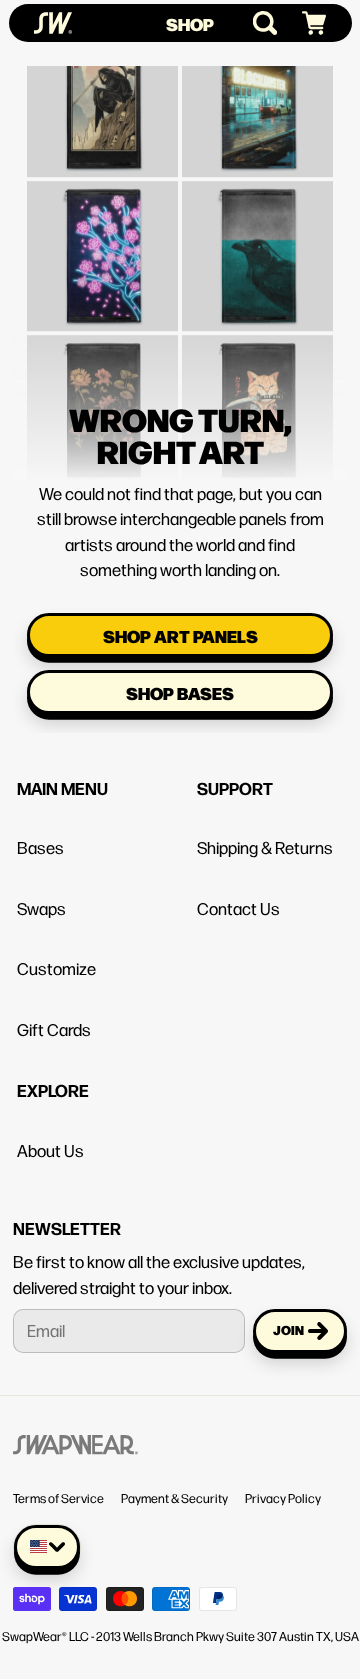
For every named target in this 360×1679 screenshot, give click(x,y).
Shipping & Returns (265, 847)
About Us (50, 1150)
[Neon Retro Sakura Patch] (102, 218)
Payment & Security (174, 1498)
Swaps (41, 908)
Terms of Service (58, 1498)
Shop (190, 23)
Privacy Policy (283, 1498)
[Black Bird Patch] (257, 218)
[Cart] (305, 23)
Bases (40, 847)
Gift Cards (54, 1029)
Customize (56, 968)
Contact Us (238, 908)
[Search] (256, 23)
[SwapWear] (53, 23)
